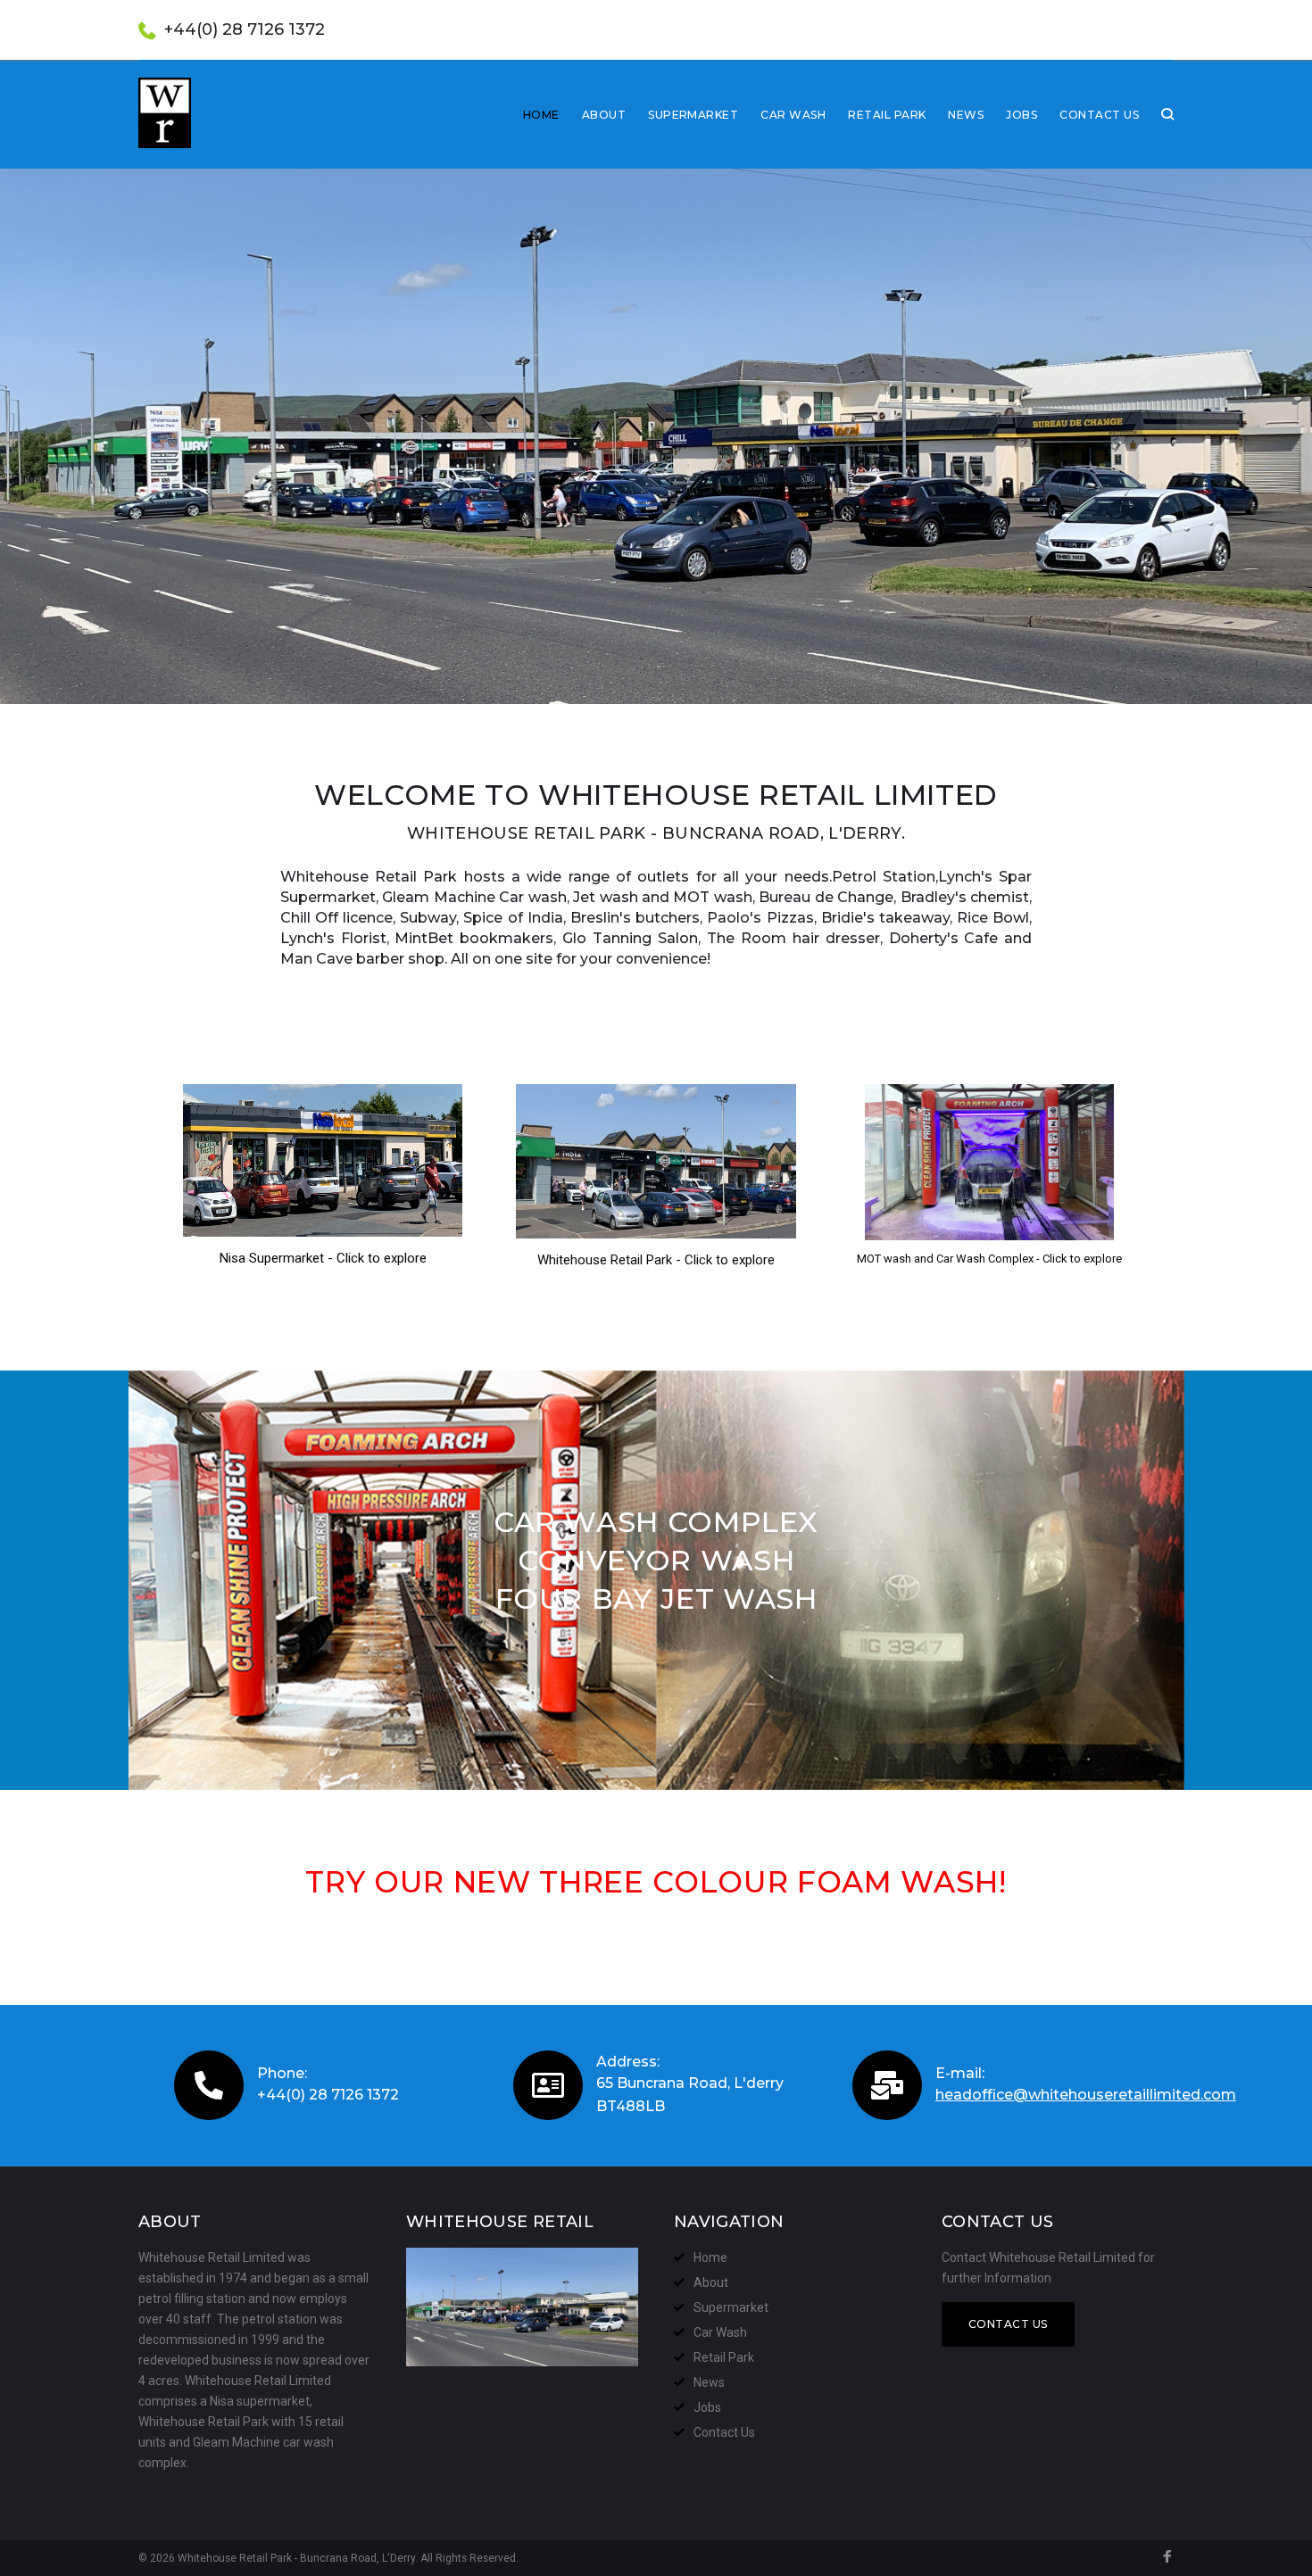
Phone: (282, 2073)
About (604, 115)
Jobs (1021, 115)
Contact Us (1099, 115)
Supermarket (693, 115)
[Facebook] (1167, 2559)
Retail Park (887, 115)
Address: (628, 2062)
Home (541, 115)
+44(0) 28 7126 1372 (245, 30)
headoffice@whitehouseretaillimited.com (1086, 2095)
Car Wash (793, 115)
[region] (656, 436)
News (966, 115)
